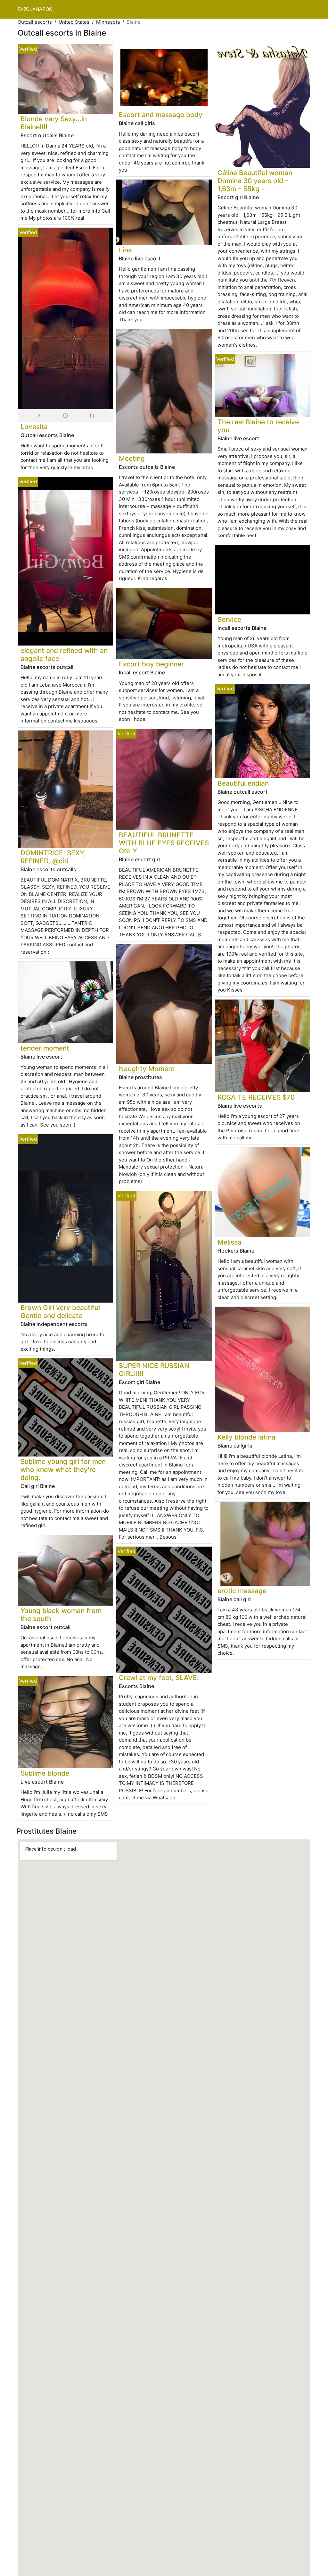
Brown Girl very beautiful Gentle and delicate (60, 1312)
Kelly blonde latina (246, 1437)
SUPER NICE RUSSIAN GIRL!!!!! (154, 1370)
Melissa (230, 1242)
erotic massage (242, 1591)
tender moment (45, 1048)
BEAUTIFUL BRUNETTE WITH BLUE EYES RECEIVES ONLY (164, 843)
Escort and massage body (161, 115)
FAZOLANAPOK (35, 9)
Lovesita (34, 427)
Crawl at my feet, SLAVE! (159, 1678)
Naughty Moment (147, 1069)
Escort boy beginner (151, 664)
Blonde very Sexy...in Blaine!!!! (54, 123)
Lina (125, 250)
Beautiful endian (243, 783)
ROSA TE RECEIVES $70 (256, 1097)
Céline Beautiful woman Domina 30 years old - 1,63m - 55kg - (255, 181)
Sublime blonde (45, 1773)
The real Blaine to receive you (258, 426)
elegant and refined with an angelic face (64, 655)
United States (74, 22)
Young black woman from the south (61, 1615)
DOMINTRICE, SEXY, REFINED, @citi (53, 857)
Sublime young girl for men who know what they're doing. (63, 1470)
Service (229, 619)
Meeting (132, 458)
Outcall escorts (35, 22)
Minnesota (108, 22)
